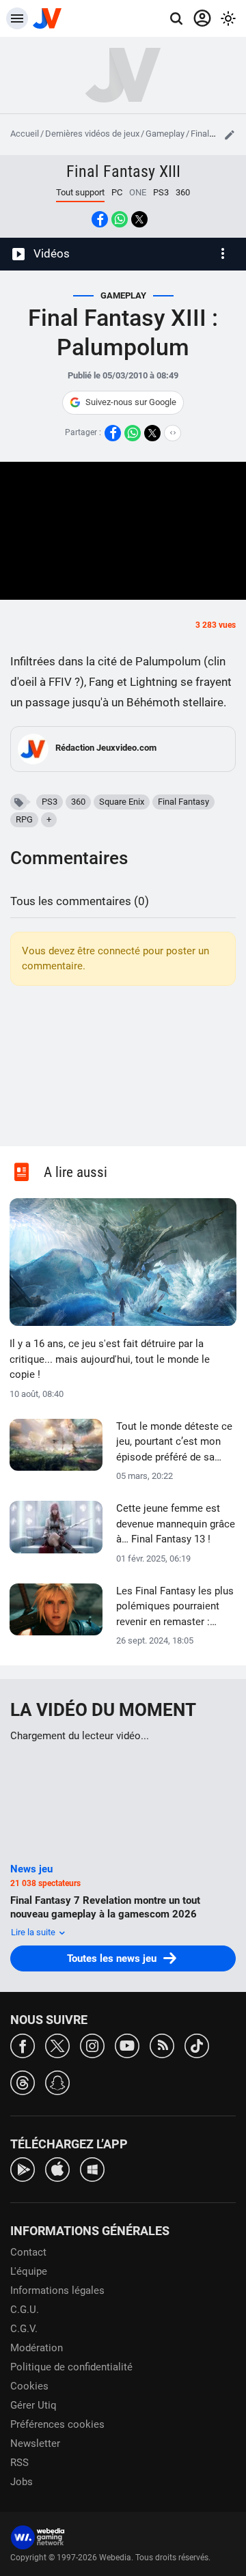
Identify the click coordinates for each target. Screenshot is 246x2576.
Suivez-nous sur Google (131, 402)
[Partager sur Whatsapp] (120, 219)
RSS (19, 2463)
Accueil (25, 134)
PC (117, 192)
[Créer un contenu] (230, 135)
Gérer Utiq (33, 2405)
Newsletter (35, 2443)
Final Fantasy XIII (123, 171)
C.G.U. (25, 2310)
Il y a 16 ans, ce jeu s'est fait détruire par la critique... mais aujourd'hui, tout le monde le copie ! (110, 1359)
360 (183, 192)
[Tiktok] (197, 2045)
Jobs (22, 2482)
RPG (24, 819)
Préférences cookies (57, 2424)
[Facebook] (23, 2045)
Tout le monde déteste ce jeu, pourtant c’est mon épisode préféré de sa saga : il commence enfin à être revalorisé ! (174, 1443)
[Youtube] (127, 2045)
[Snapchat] (57, 2082)
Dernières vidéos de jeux (92, 134)
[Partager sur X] (139, 219)
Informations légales (57, 2290)
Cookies (29, 2386)
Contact (28, 2252)
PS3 (161, 192)
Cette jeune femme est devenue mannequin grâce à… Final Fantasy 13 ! (176, 1524)
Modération (37, 2348)
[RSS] (162, 2045)
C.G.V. (24, 2329)
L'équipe (29, 2271)
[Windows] (92, 2169)
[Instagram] (92, 2045)
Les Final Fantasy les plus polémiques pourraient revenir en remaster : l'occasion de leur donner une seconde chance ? (175, 1607)
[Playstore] (23, 2169)
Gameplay (165, 134)
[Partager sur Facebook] (100, 219)
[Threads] (23, 2082)
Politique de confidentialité (71, 2367)
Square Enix (122, 802)
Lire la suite (34, 1932)
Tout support (80, 192)
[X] (57, 2045)
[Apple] (57, 2169)
